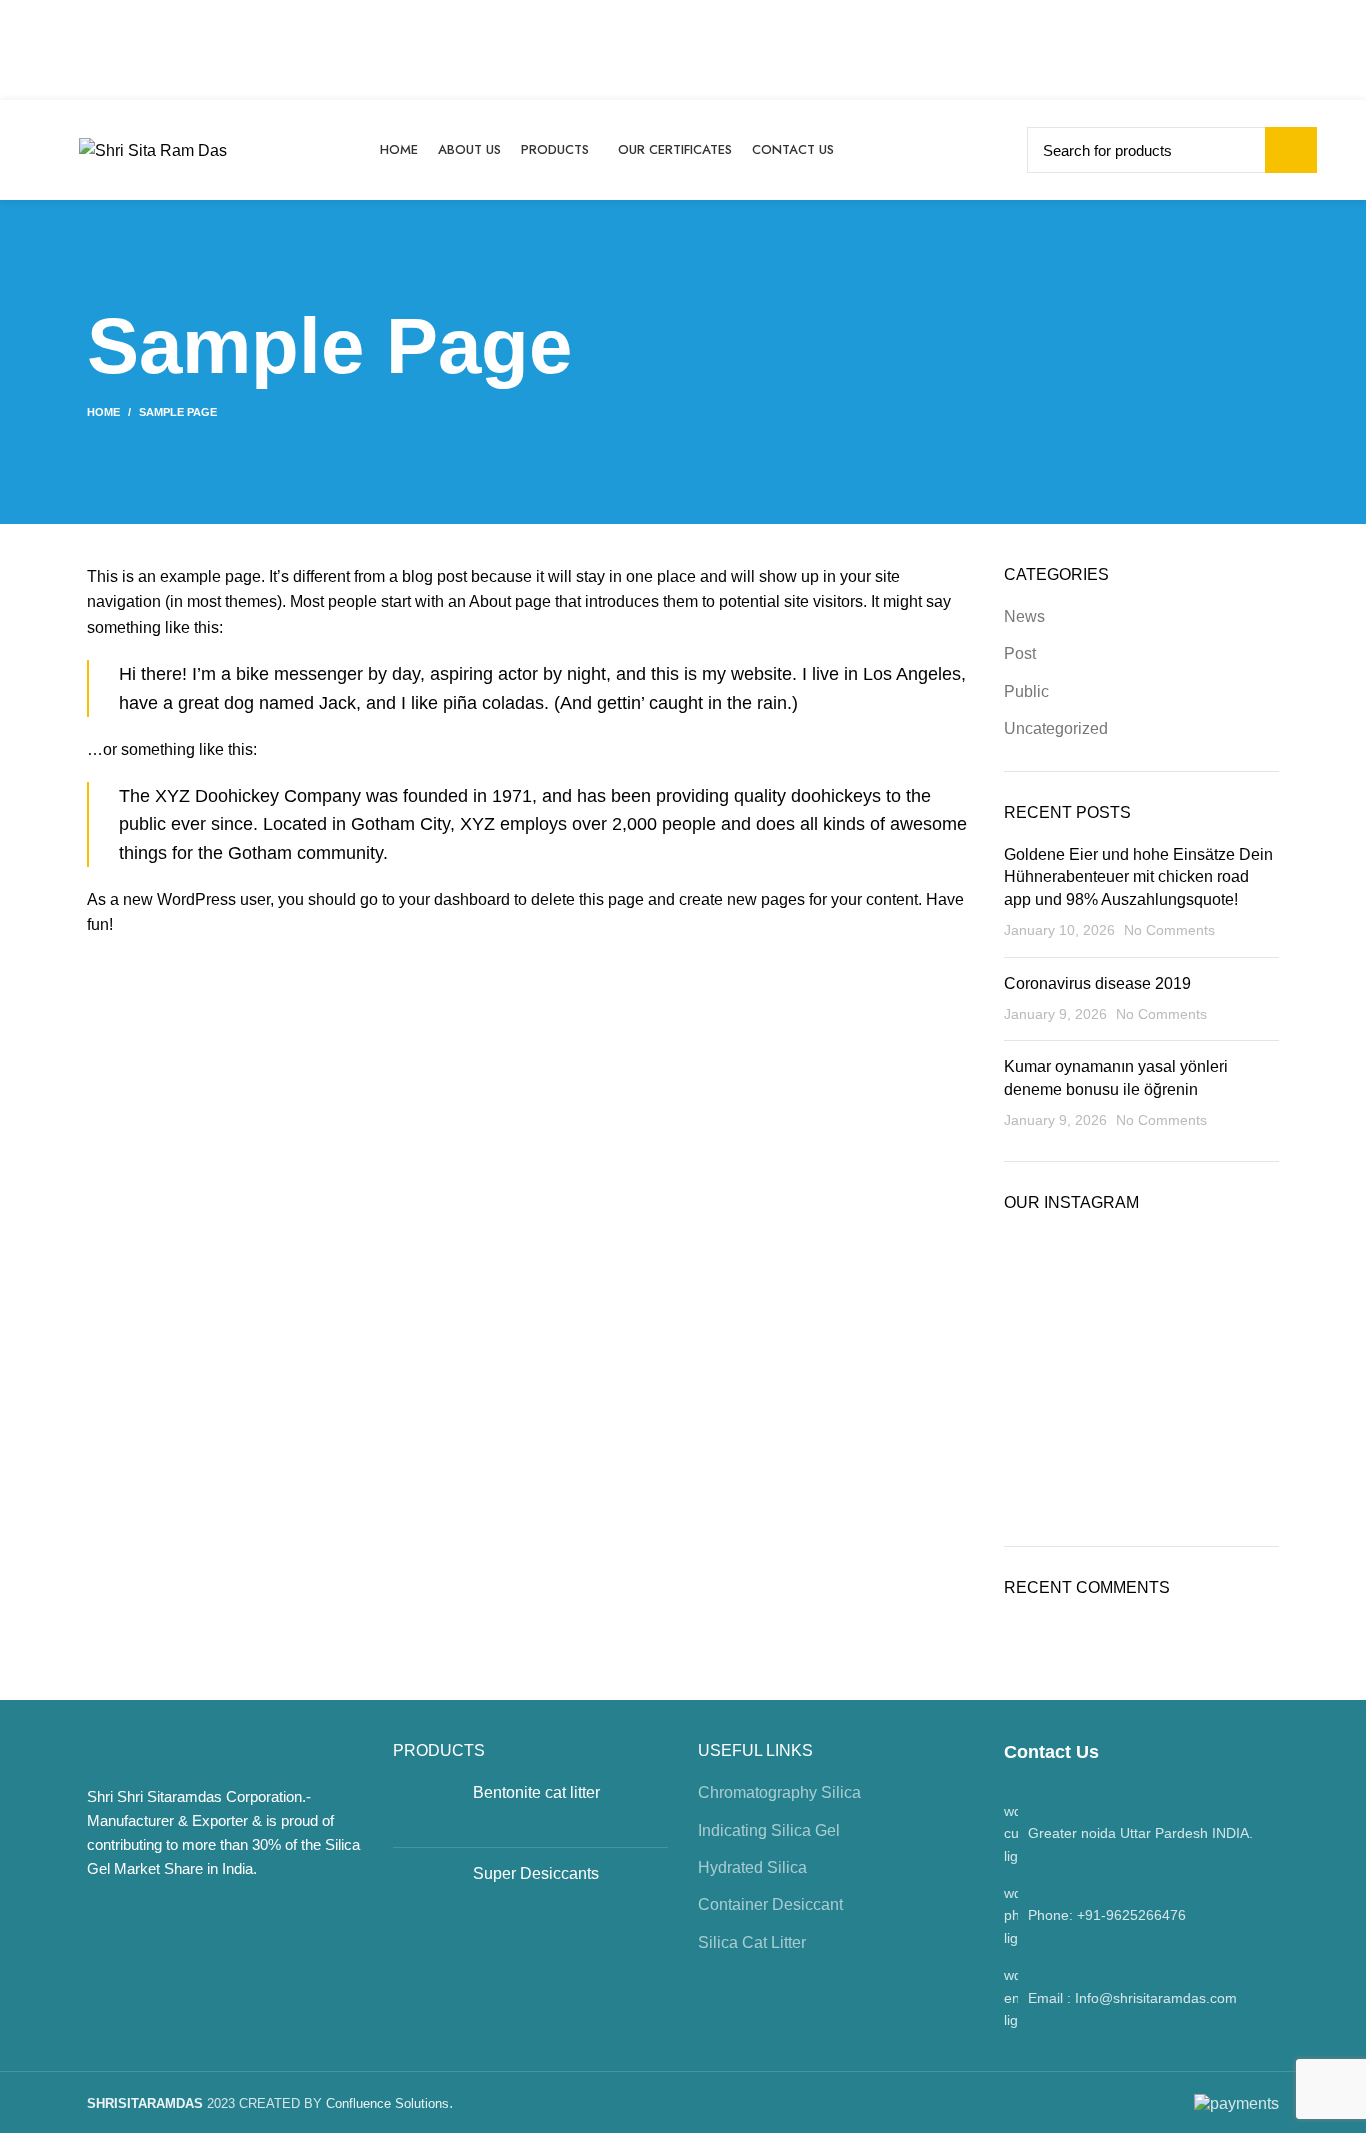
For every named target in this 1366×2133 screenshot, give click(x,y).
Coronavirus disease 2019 (1097, 983)
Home (103, 412)
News (1024, 616)
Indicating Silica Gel (769, 1830)
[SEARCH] (1291, 150)
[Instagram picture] (1048, 1279)
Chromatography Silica (779, 1792)
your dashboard (454, 899)
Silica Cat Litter (752, 1942)
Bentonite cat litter (536, 1792)
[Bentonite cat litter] (425, 1806)
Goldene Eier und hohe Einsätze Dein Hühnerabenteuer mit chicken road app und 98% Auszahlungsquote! (1138, 877)
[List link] (1142, 1915)
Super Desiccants (536, 1873)
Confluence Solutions (387, 2103)
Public (1026, 691)
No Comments (1169, 930)
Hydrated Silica (752, 1867)
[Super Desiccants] (425, 1889)
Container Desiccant (770, 1904)
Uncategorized (1056, 728)
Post (1020, 653)
